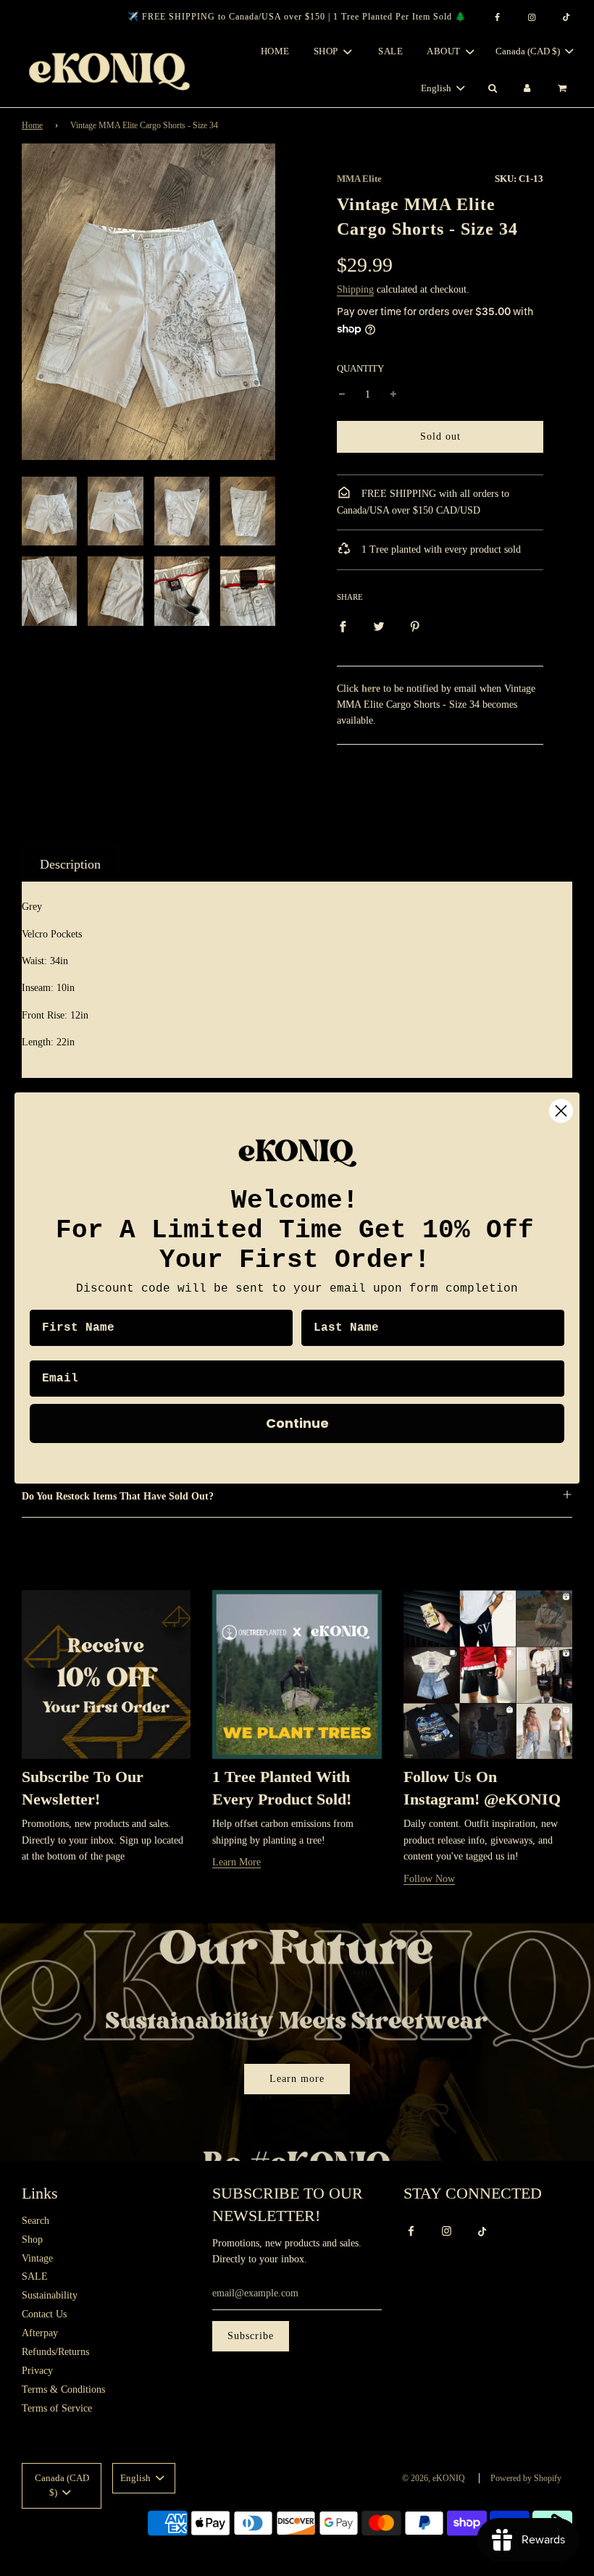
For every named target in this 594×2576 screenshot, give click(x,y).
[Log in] (527, 89)
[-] (342, 395)
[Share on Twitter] (379, 626)
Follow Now (429, 1879)
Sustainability (50, 2295)
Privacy (37, 2371)
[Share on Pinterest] (415, 626)
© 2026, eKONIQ (434, 2478)
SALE (390, 51)
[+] (393, 395)
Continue (297, 1423)
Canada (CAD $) (529, 51)
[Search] (492, 89)
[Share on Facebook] (343, 626)
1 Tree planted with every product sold (440, 549)
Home (275, 51)
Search (35, 2221)
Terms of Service (57, 2408)
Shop (32, 2240)
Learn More (237, 1862)
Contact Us (44, 2314)
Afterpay (40, 2333)
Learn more (297, 2079)
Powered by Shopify (526, 2478)
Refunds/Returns (55, 2352)
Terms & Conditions (63, 2389)
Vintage (37, 2258)
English (437, 88)
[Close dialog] (561, 1111)
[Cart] (564, 89)
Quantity (360, 369)
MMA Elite (359, 179)
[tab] (70, 864)
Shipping (355, 289)
